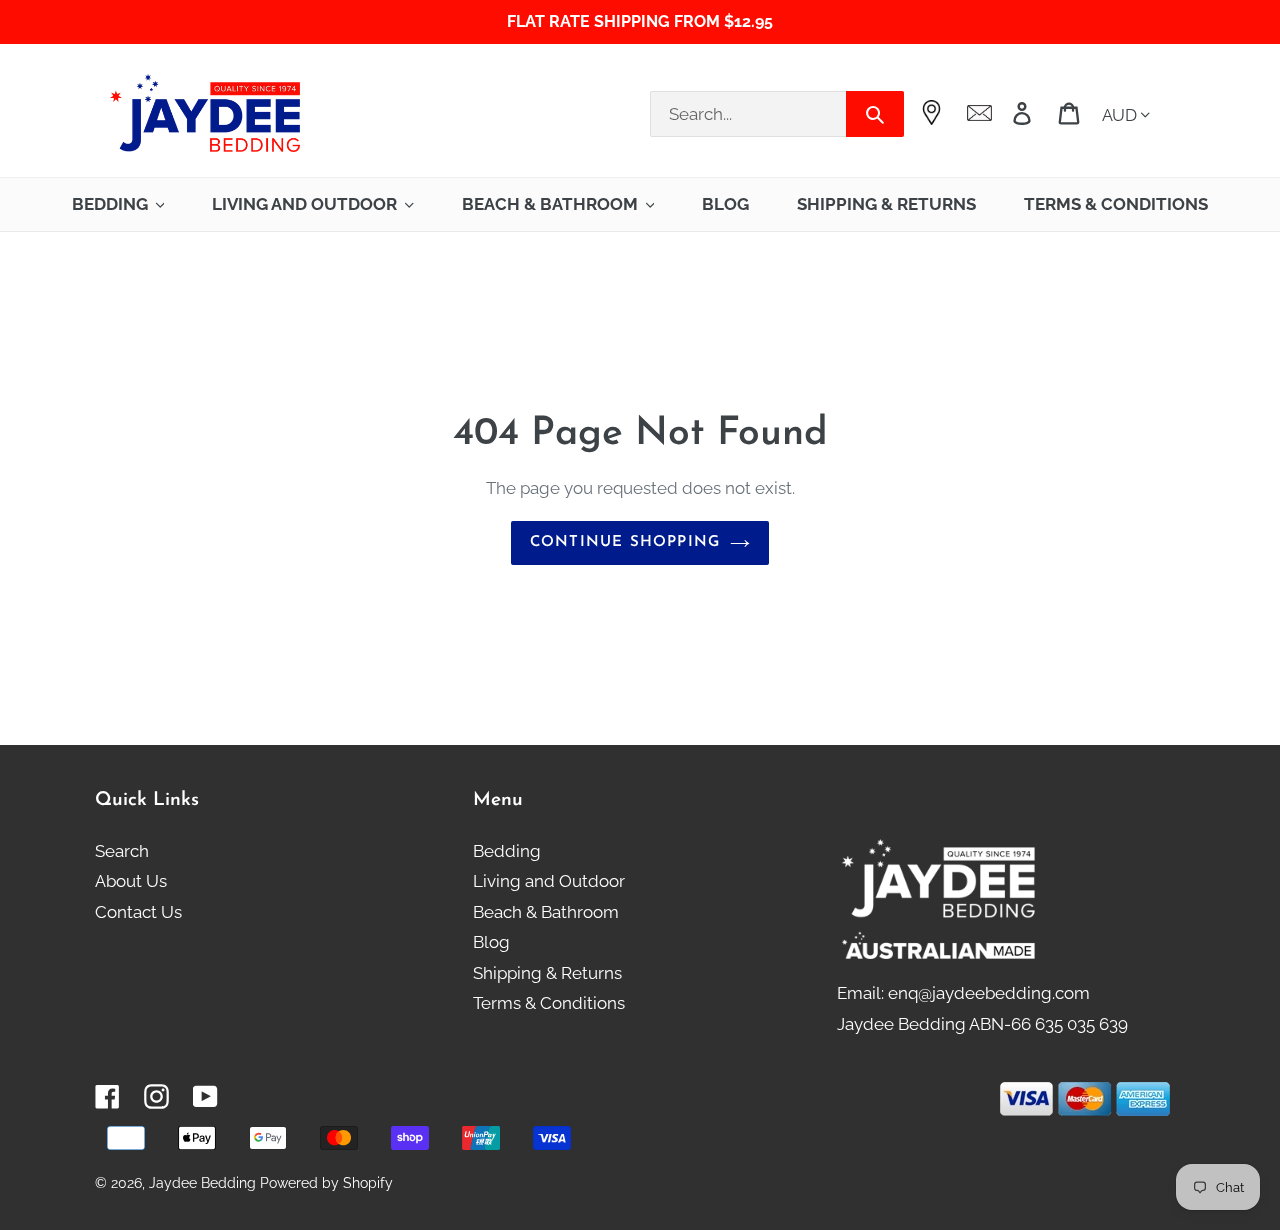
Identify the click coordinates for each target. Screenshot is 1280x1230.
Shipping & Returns (547, 973)
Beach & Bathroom (546, 912)
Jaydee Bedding (202, 1183)
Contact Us (138, 912)
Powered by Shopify (326, 1183)
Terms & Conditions (549, 1003)
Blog (491, 942)
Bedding (507, 851)
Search (122, 851)
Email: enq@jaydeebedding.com (963, 993)
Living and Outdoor (549, 881)
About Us (131, 881)
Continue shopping (625, 542)
